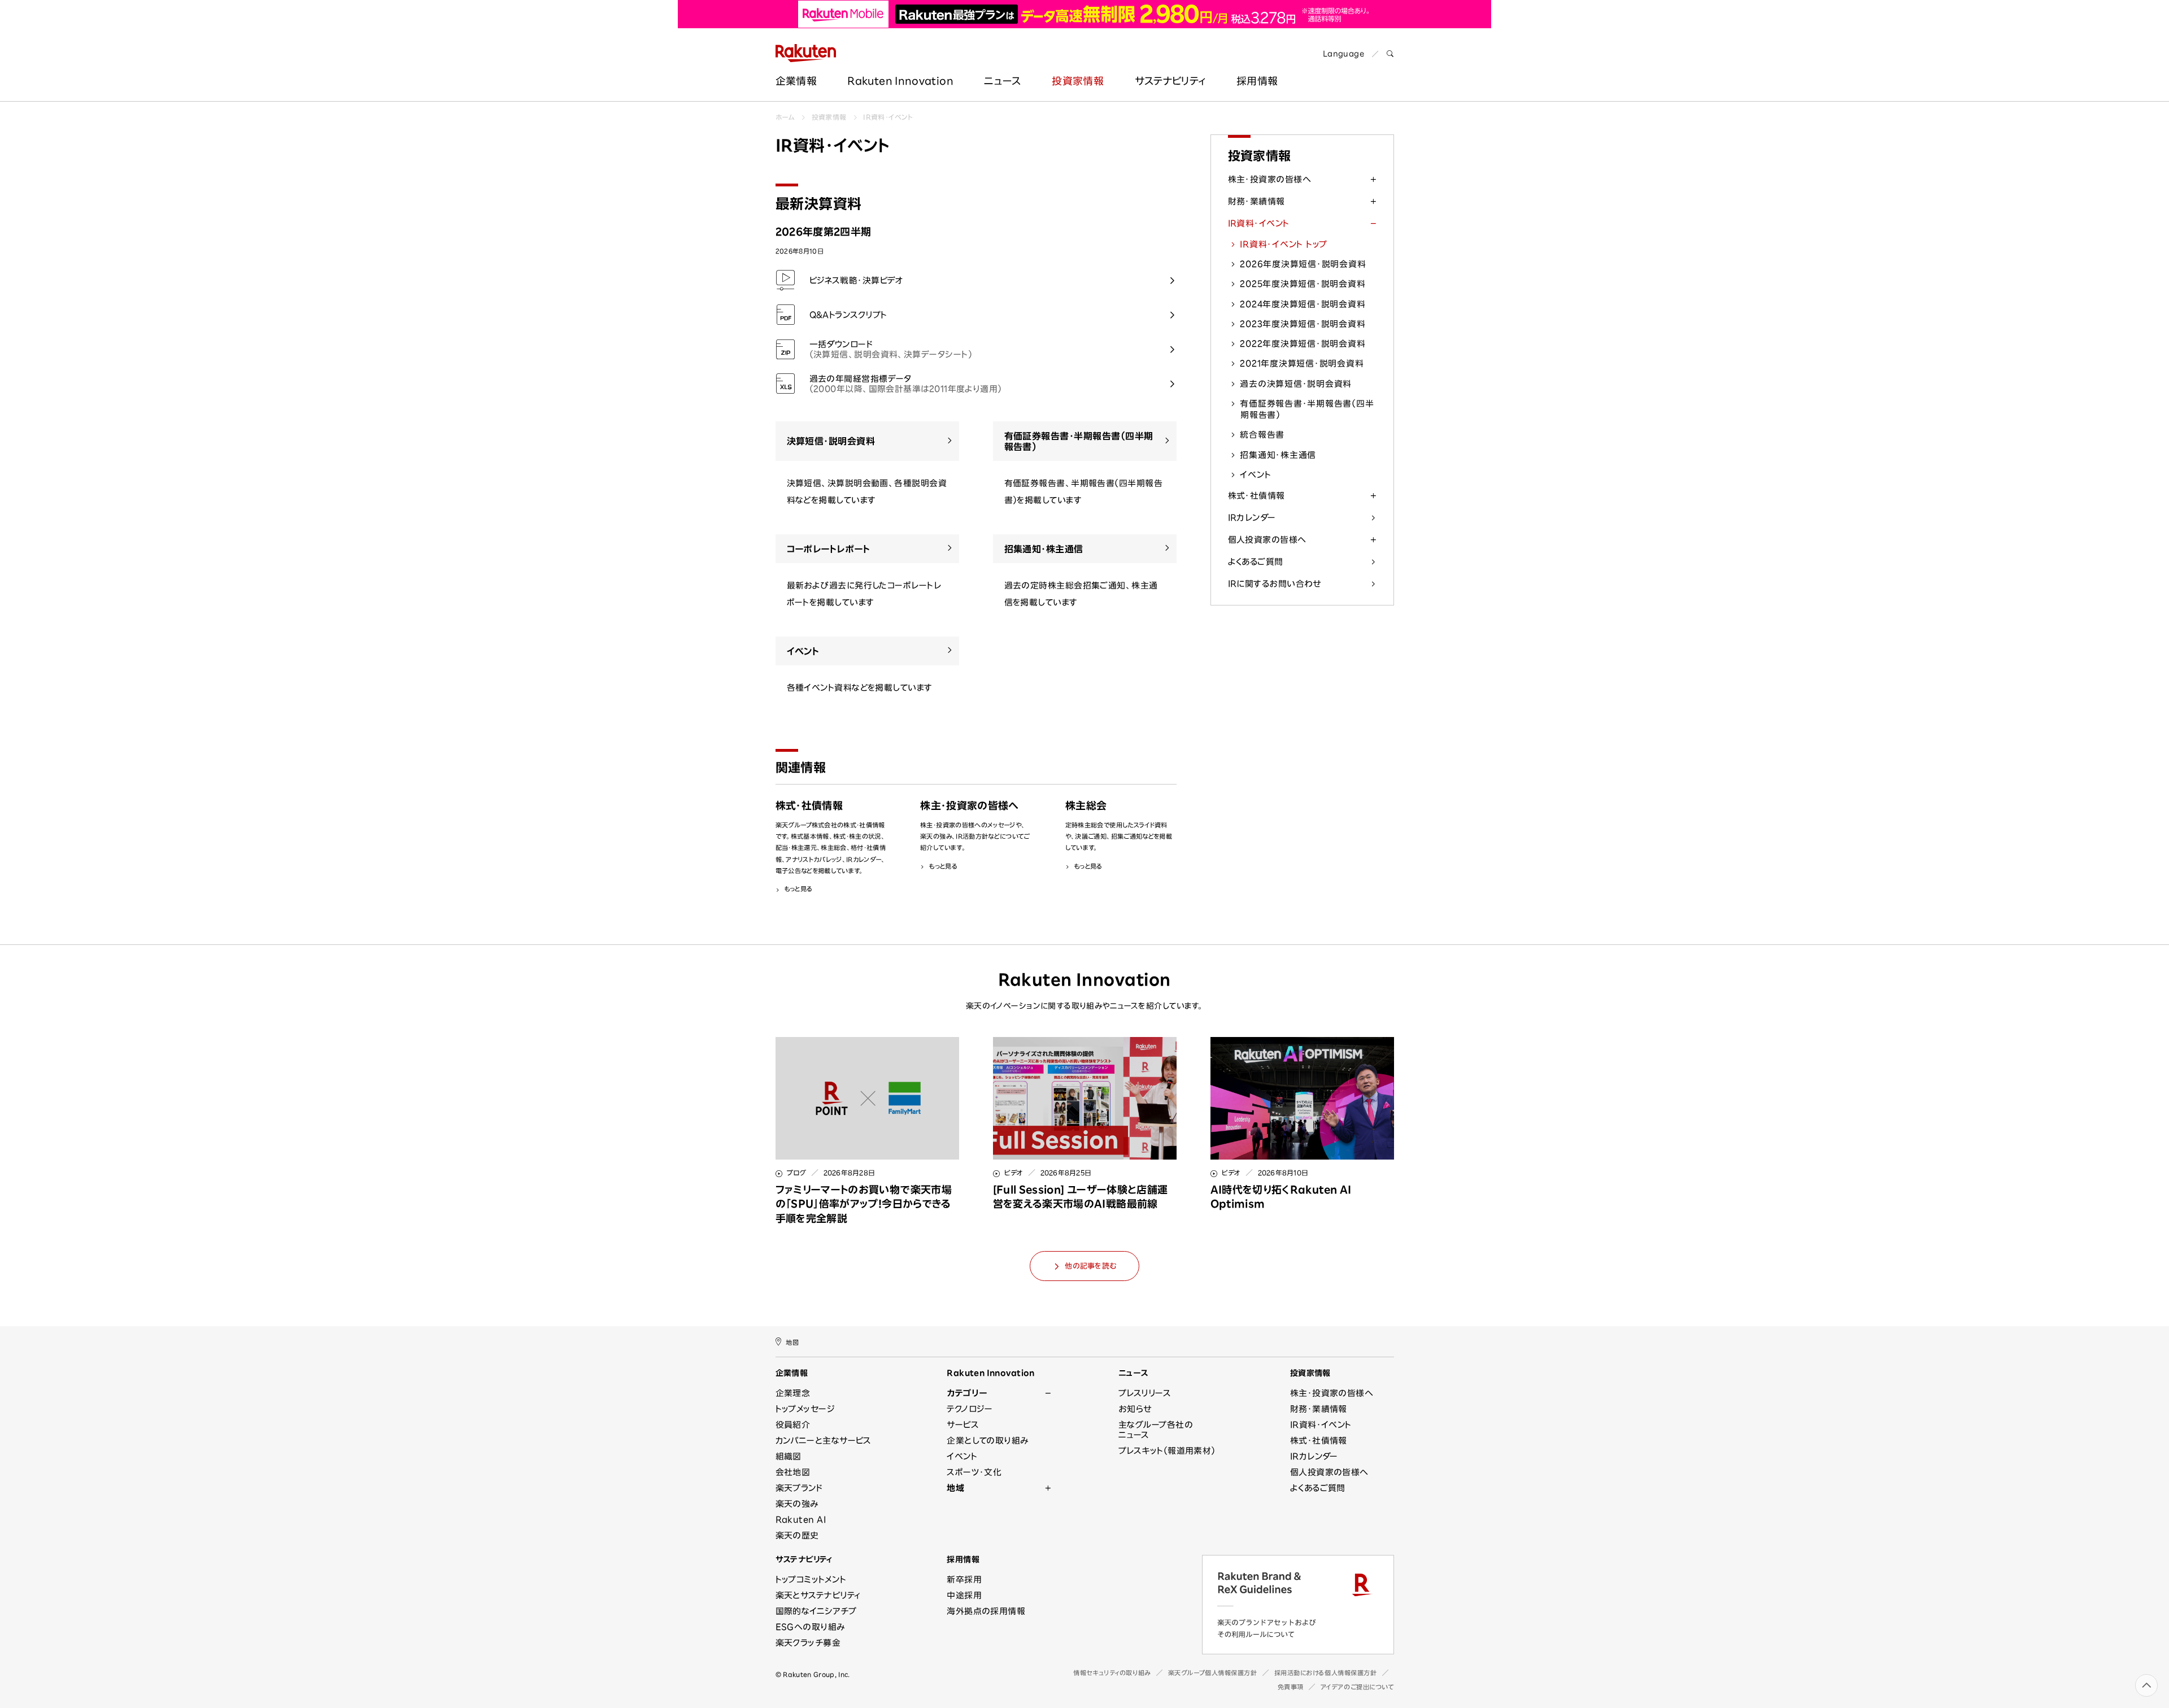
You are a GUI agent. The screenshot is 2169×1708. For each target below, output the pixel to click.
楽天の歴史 (797, 1535)
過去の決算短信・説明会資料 (1296, 384)
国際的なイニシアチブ (816, 1611)
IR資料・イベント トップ (1284, 244)
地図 (792, 1342)
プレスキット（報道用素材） (1167, 1451)
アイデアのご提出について (1357, 1687)
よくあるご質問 (1256, 562)
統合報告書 (1262, 435)
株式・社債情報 (1256, 496)
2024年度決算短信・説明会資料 (1303, 304)
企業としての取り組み (988, 1441)
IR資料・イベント (888, 117)
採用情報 (963, 1559)
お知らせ (1135, 1409)
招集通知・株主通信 (1278, 455)
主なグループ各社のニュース (1156, 1430)
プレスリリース (1145, 1393)
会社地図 (793, 1472)
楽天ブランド (799, 1488)
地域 (955, 1488)
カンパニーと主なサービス (824, 1441)
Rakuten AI (801, 1520)
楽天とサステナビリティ (818, 1595)
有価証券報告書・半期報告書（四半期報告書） (1307, 409)
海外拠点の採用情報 (986, 1611)
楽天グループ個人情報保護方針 (1213, 1673)
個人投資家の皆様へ (1267, 540)
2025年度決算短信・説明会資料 (1303, 284)
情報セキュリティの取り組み (1112, 1673)
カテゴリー (967, 1393)
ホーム (785, 117)
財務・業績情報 (1256, 201)
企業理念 (793, 1393)
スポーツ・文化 (974, 1472)
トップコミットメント (811, 1580)
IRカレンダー (1252, 518)
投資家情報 (1078, 81)
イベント (1255, 475)
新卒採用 (964, 1580)
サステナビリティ (1170, 81)
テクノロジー (970, 1409)
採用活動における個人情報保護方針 (1326, 1673)
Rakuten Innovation (900, 81)
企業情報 (796, 81)
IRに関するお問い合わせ (1275, 584)
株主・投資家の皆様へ (1270, 179)
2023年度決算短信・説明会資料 (1303, 324)
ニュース (1002, 81)
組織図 (789, 1456)
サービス (963, 1425)
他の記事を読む (1090, 1266)
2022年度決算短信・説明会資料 (1303, 344)
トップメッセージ (805, 1409)
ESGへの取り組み (810, 1627)
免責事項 (1291, 1687)
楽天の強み (797, 1504)
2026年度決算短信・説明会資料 (1303, 264)
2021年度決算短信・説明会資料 (1302, 363)
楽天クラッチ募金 (808, 1643)
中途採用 (964, 1595)
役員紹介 (793, 1425)
